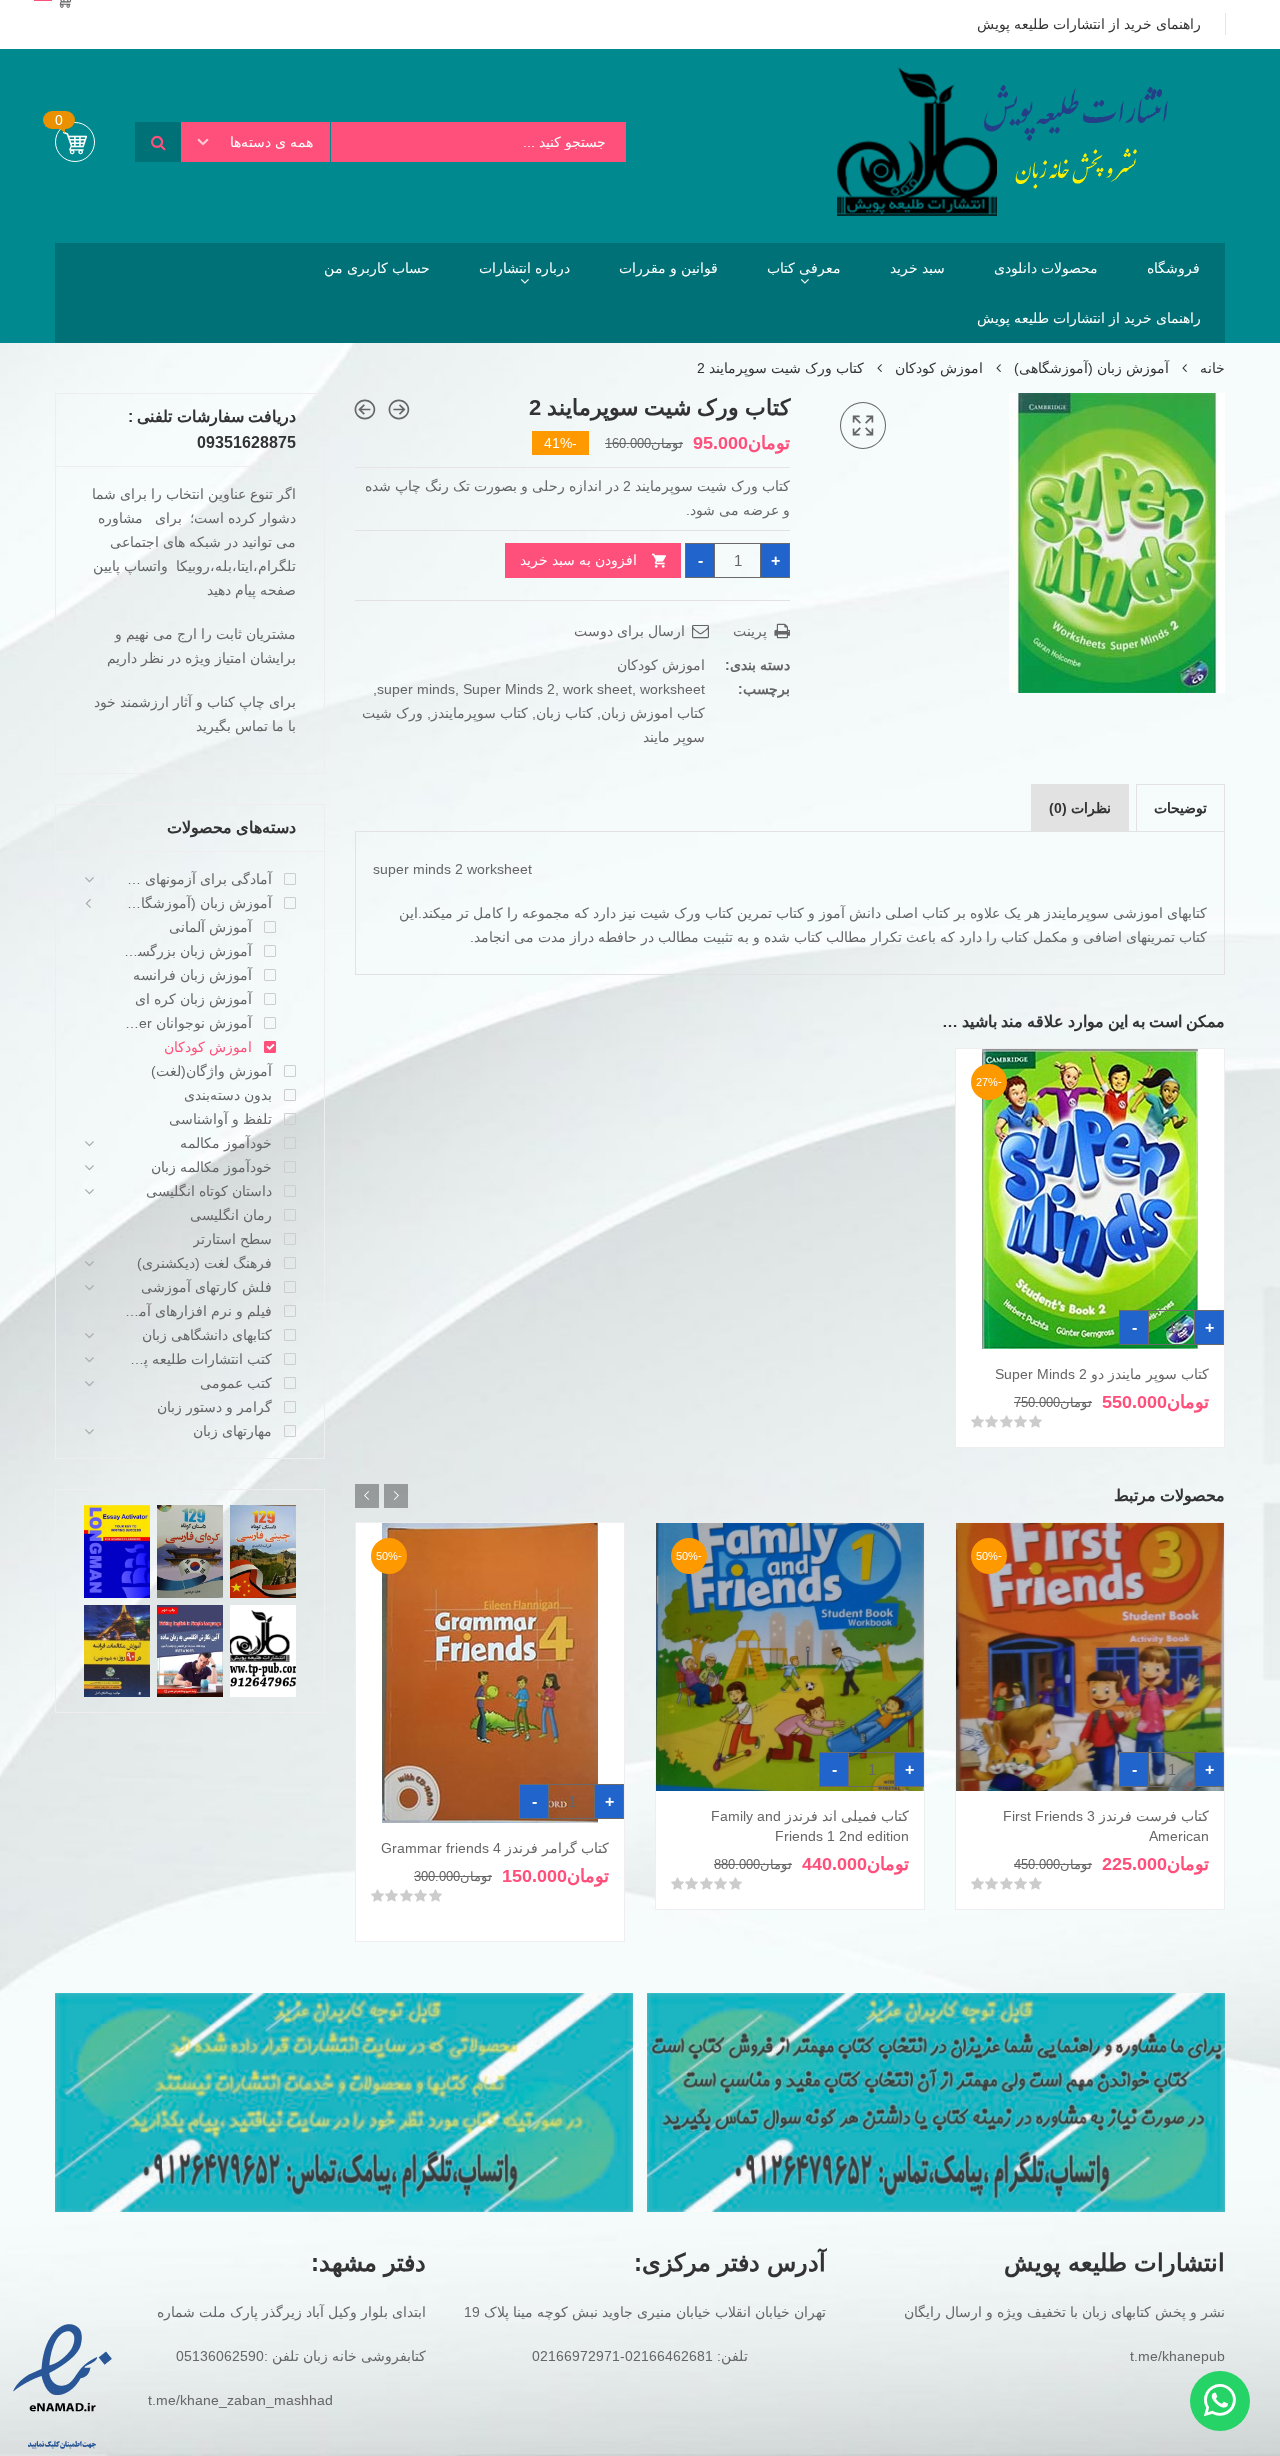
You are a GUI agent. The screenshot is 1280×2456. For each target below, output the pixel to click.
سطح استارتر (232, 1239)
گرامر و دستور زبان (214, 1407)
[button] (863, 426)
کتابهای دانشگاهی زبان (207, 1335)
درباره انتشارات (524, 268)
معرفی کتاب (804, 268)
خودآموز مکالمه (226, 1143)
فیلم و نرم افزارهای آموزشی (198, 1311)
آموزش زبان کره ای (193, 999)
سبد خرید (917, 268)
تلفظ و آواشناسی (220, 1119)
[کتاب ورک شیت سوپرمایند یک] (399, 409)
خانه (1212, 368)
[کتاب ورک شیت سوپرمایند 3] (365, 409)
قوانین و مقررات (668, 268)
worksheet (672, 689)
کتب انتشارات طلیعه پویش (198, 1359)
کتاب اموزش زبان (653, 713)
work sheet (597, 689)
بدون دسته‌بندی (228, 1095)
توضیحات (1180, 808)
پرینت (752, 631)
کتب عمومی (236, 1383)
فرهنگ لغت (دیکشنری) (204, 1263)
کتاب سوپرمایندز (479, 713)
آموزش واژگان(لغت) (211, 1071)
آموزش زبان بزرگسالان (188, 951)
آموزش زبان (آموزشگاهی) (1091, 368)
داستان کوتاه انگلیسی (209, 1191)
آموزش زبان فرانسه (192, 975)
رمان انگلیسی (231, 1215)
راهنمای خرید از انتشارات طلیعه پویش (1089, 318)
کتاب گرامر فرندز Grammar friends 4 (495, 1848)
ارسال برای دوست (631, 631)
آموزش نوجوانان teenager (188, 1023)
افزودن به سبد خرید (578, 560)
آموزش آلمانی (210, 927)
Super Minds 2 (509, 689)
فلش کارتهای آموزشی (206, 1287)
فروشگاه (1173, 268)
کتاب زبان (564, 713)
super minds (416, 689)
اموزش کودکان (939, 368)
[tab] (1180, 808)
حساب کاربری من (377, 268)
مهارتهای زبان (232, 1431)
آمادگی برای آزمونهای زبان (198, 879)
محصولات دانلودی (1046, 268)
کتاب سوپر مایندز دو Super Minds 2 (1102, 1374)
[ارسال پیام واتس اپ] (1220, 2401)
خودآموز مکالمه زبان (211, 1167)
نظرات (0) (1080, 808)
